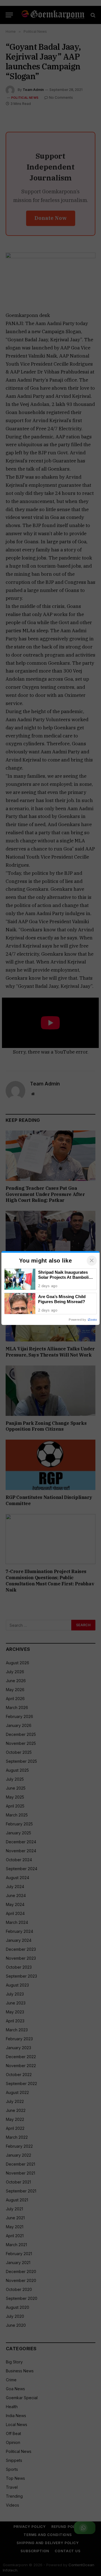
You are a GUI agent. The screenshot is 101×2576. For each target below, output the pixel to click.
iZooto (92, 1320)
